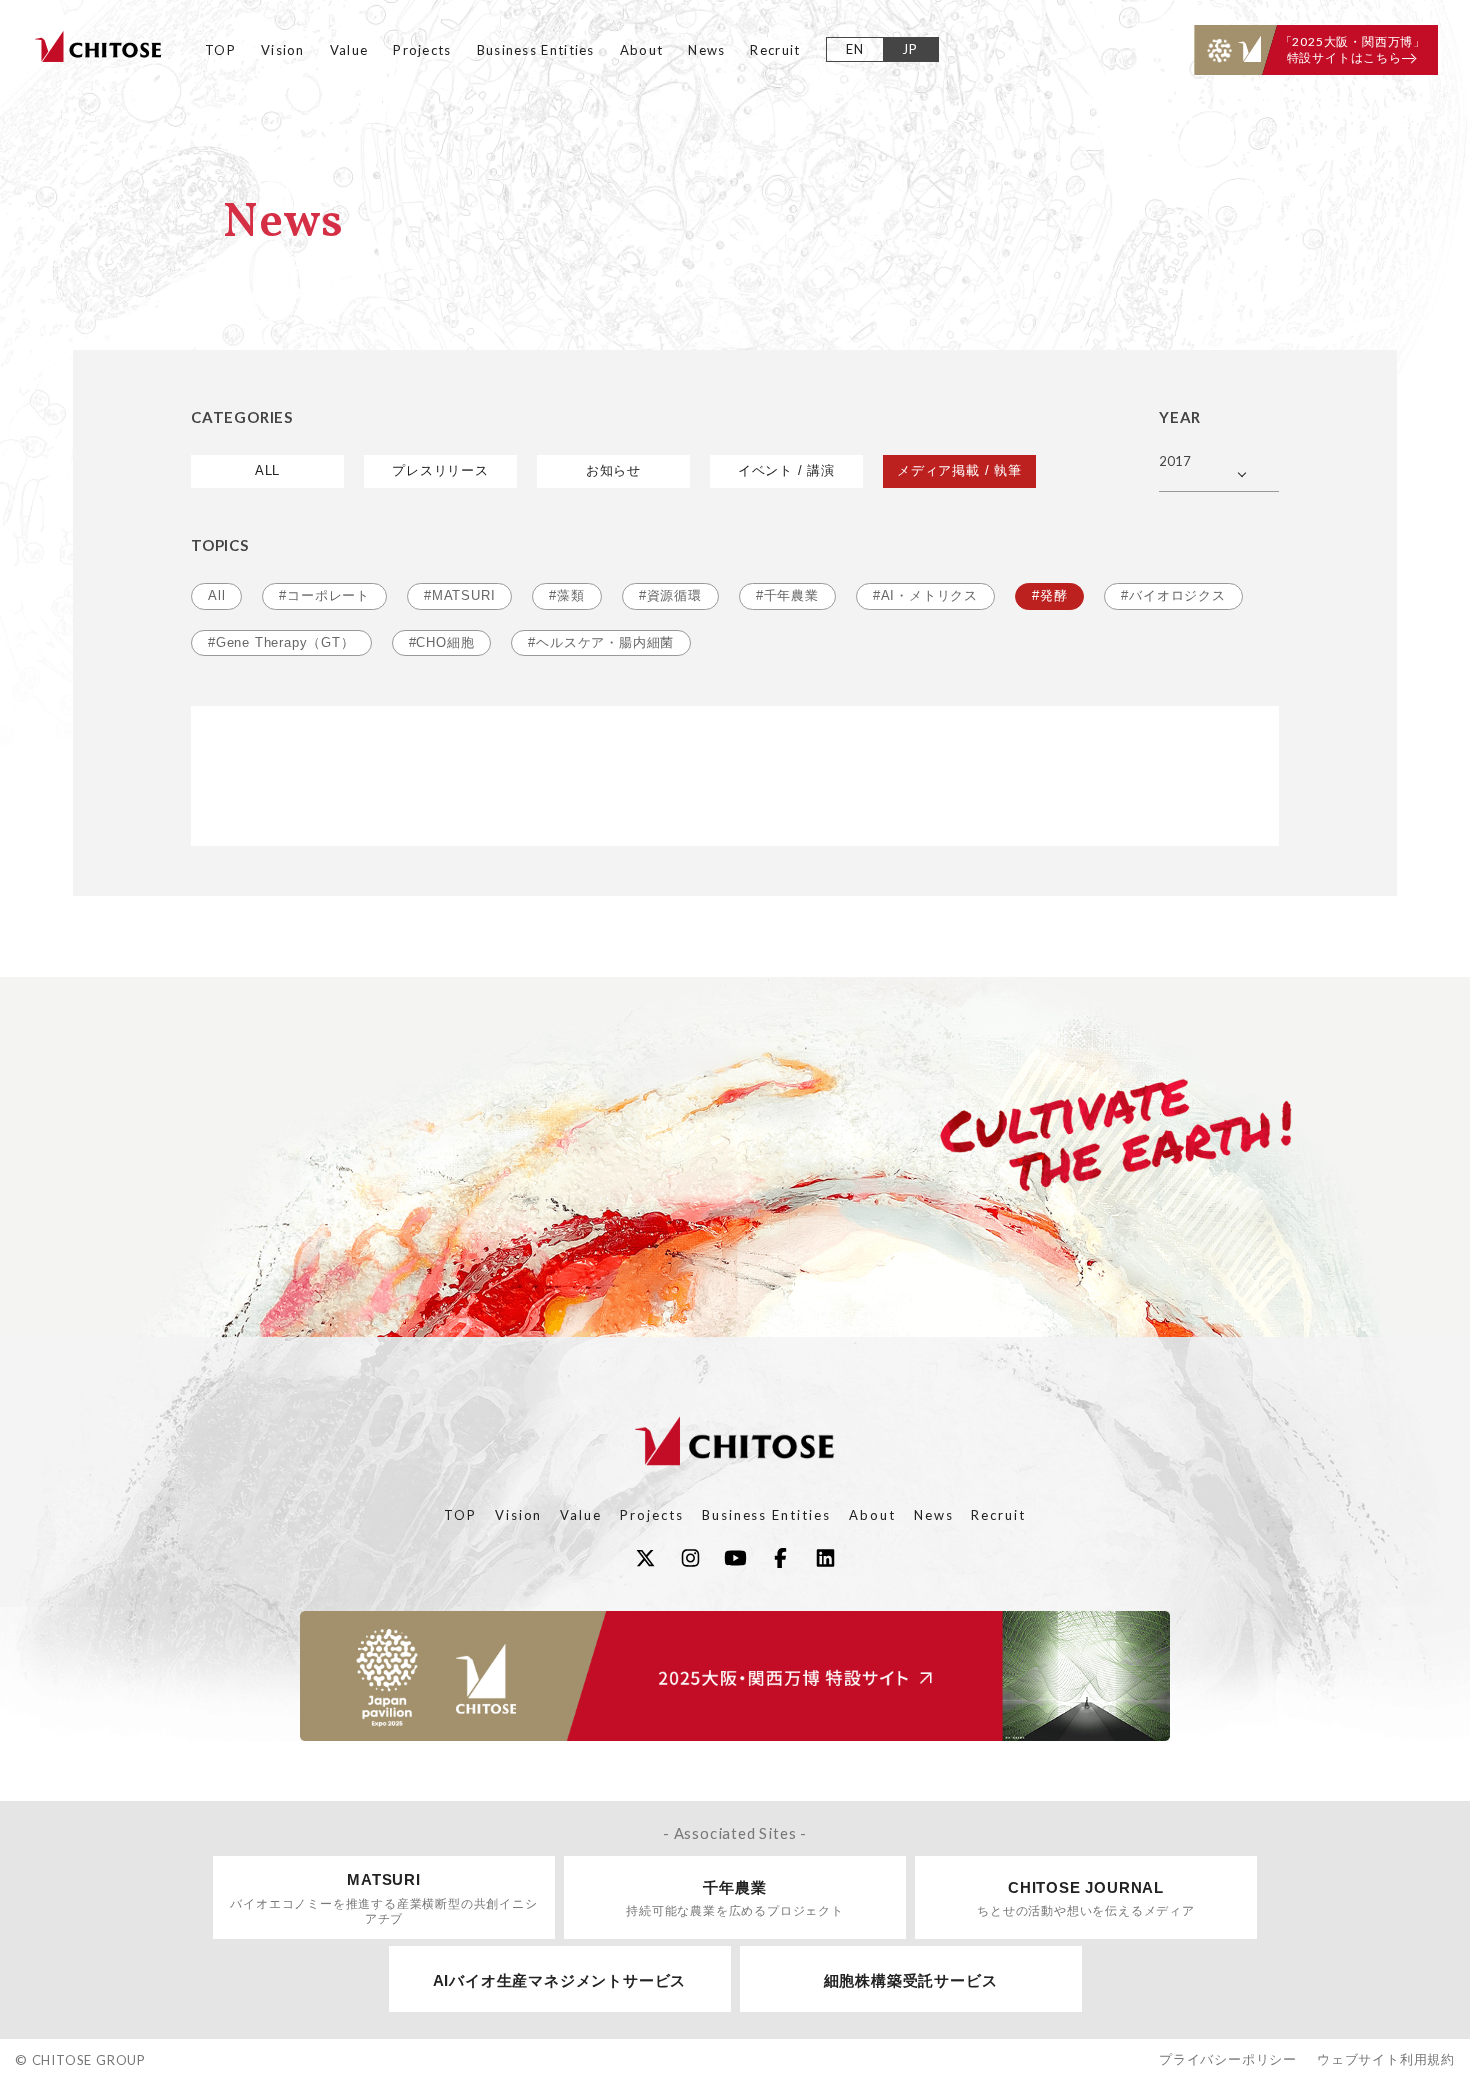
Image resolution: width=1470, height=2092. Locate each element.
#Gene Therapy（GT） (281, 642)
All (216, 595)
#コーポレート (324, 595)
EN (855, 49)
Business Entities (536, 50)
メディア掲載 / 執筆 (959, 470)
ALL (267, 470)
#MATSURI (459, 595)
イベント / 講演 (786, 470)
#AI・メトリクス (925, 595)
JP (910, 49)
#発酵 (1049, 595)
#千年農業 (787, 595)
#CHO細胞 (442, 642)
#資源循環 (670, 595)
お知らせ (613, 470)
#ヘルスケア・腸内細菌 (601, 642)
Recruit (775, 50)
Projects (422, 50)
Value (349, 50)
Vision (283, 50)
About (642, 50)
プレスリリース (440, 470)
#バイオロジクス (1173, 595)
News (706, 50)
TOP (220, 50)
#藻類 (566, 595)
